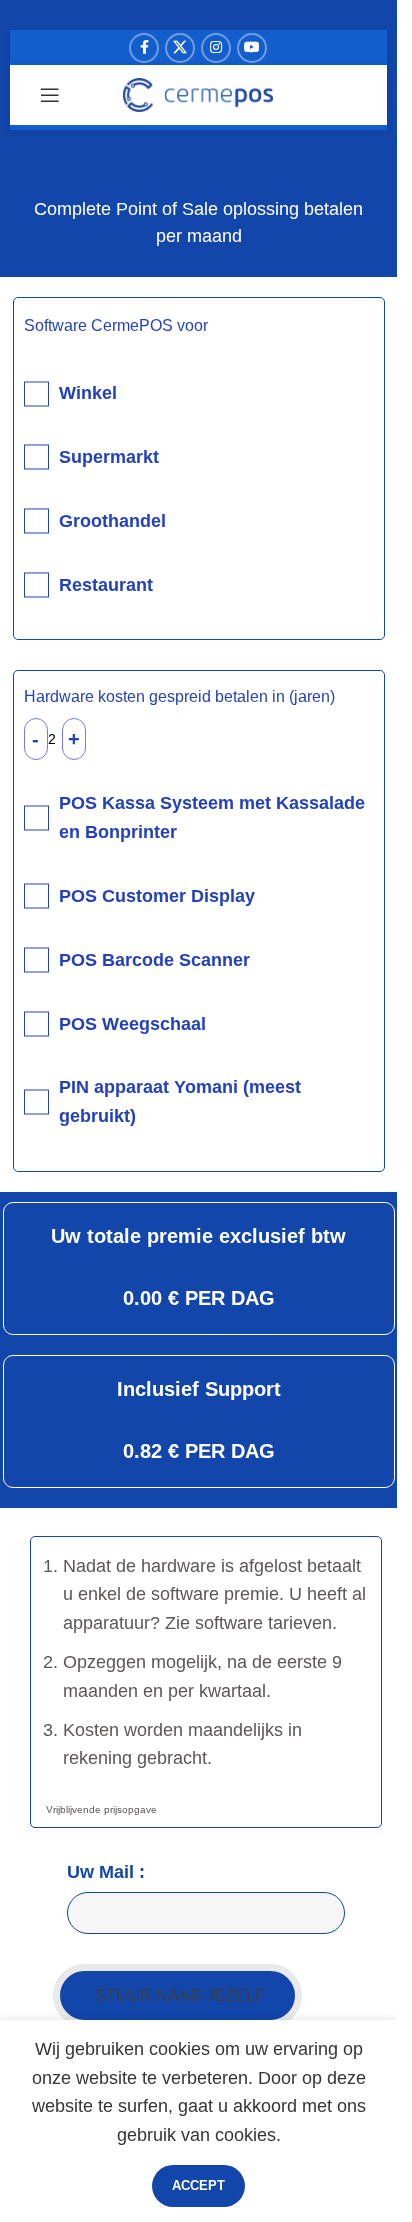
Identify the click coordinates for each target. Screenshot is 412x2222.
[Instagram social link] (216, 48)
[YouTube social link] (252, 48)
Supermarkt (109, 457)
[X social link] (180, 48)
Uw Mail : (106, 1872)
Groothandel (112, 521)
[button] (177, 1995)
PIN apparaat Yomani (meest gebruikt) (180, 1101)
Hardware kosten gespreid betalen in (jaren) (179, 696)
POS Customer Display (157, 896)
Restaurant (106, 585)
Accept (198, 2185)
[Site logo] (198, 94)
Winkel (88, 393)
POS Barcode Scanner (154, 960)
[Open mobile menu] (50, 95)
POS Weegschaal (132, 1024)
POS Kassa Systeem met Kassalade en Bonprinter (212, 817)
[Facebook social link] (144, 48)
